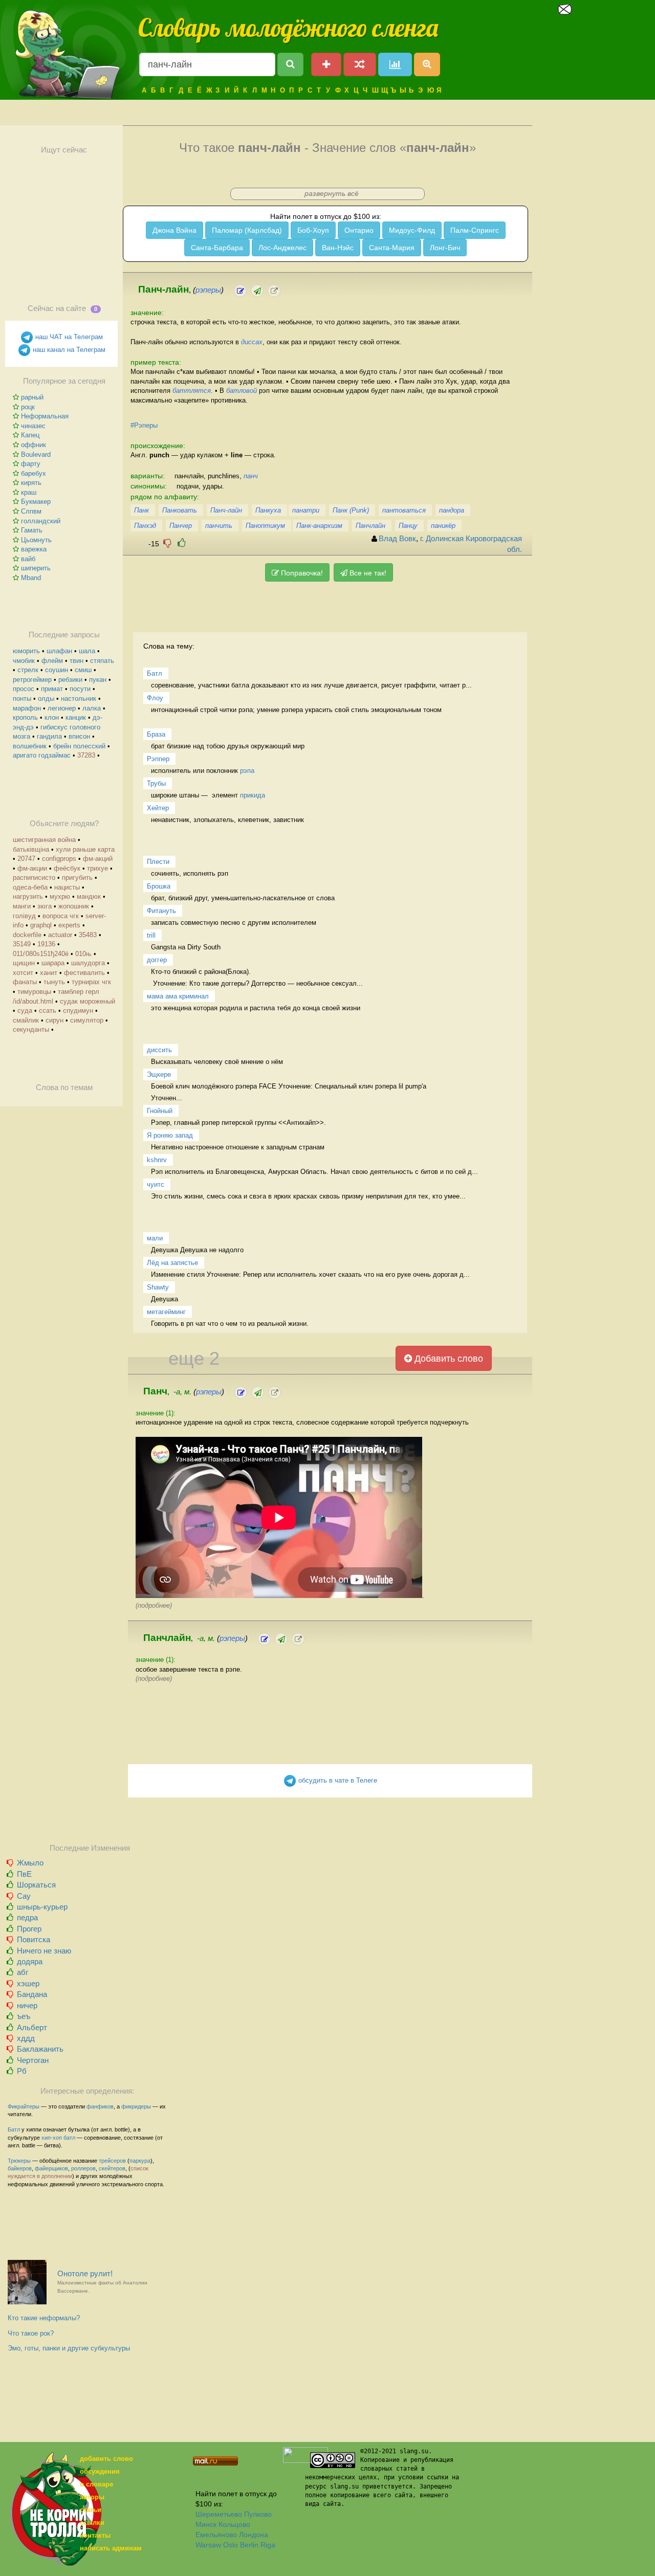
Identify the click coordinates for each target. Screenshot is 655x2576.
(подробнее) (154, 1605)
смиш (83, 670)
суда (25, 1011)
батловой (242, 391)
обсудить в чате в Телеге (337, 1780)
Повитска (34, 1939)
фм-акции (32, 868)
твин (77, 661)
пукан (98, 680)
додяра (30, 1961)
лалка (92, 708)
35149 (22, 944)
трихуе (97, 868)
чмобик (24, 661)
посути (80, 689)
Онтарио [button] (359, 230)
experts (69, 925)
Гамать (32, 530)
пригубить (77, 878)
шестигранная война (44, 840)
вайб (28, 559)
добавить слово (106, 2459)
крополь (25, 717)
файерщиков (51, 2168)
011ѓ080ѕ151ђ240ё (41, 954)
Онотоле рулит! (102, 2282)
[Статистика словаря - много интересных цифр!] (395, 64)
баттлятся (192, 391)
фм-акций (98, 859)
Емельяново (216, 2535)
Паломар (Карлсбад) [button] (247, 230)
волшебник (30, 746)
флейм (52, 661)
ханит (49, 973)
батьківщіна (31, 849)
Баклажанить (40, 2049)
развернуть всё (332, 193)
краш (29, 492)
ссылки (92, 2523)
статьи (91, 2510)
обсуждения (100, 2471)
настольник (79, 698)
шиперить (36, 568)
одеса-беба (30, 887)
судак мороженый (88, 1001)
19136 (46, 944)
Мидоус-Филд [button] (412, 230)
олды (46, 698)
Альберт (32, 2027)
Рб (22, 2071)
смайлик (26, 1020)
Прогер (29, 1929)
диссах (252, 342)
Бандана (32, 1994)
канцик (76, 717)
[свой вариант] (257, 291)
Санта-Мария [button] (392, 248)
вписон (79, 736)
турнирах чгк (91, 982)
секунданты (31, 1029)
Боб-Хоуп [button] (313, 230)
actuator (60, 935)
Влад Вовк (397, 539)
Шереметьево (219, 2514)
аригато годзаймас (42, 755)
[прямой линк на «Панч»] (275, 1393)
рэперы (208, 290)
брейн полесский (79, 746)
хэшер (28, 1983)
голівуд (24, 916)
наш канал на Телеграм (68, 350)
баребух (34, 473)
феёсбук (67, 868)
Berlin (249, 2545)
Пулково (258, 2514)
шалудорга (88, 963)
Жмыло (30, 1863)
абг (23, 1972)
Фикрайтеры (24, 2106)
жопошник (74, 906)
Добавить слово (447, 1359)
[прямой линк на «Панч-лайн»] (274, 291)
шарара (53, 963)
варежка (34, 549)
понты (22, 698)
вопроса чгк (61, 916)
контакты (95, 2535)
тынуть (54, 982)
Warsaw (208, 2545)
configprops (59, 859)
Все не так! (367, 573)
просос (24, 689)
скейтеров (112, 2168)
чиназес (33, 426)
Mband (31, 578)
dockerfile (27, 935)
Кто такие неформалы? (44, 2318)
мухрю (60, 896)
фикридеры (136, 2106)
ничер (27, 2005)
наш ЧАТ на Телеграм (68, 337)
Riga (268, 2545)
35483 (88, 935)
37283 (86, 755)
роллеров (83, 2168)
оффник (34, 445)
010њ (83, 954)
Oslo (231, 2545)
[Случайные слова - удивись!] (360, 64)
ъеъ (24, 2016)
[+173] (182, 543)
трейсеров (112, 2161)
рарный (32, 397)
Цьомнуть (36, 540)
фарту (31, 464)
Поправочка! (301, 573)
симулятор (87, 1020)
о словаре (96, 2484)
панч (251, 476)
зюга (45, 906)
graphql (41, 925)
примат (52, 689)
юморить (26, 651)
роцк (28, 407)
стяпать (102, 661)
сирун (54, 1020)
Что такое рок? (31, 2333)
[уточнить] (240, 291)
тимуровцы (34, 992)
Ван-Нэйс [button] (338, 248)
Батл (14, 2129)
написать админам (111, 2548)
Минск (206, 2524)
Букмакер (36, 502)
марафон (27, 708)
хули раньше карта (85, 849)
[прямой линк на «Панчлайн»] (298, 1639)
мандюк (89, 896)
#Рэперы (144, 425)
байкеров (20, 2168)
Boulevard (36, 454)
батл (69, 2138)
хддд (26, 2038)
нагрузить (28, 896)
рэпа (247, 771)
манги (22, 906)
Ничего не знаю (44, 1951)
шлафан (59, 651)
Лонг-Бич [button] (445, 248)
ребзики (70, 680)
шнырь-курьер (42, 1907)
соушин (57, 670)
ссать (48, 1011)
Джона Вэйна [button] (174, 230)
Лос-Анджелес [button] (282, 248)
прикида (253, 795)
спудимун (78, 1011)
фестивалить (84, 973)
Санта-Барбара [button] (217, 248)
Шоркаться (36, 1885)
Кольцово (234, 2524)
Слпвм (31, 511)
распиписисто (34, 878)
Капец (30, 435)
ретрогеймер (32, 680)
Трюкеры (19, 2161)
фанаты (25, 982)
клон (52, 717)
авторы (92, 2497)
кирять (31, 483)
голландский (41, 521)
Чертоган (33, 2060)
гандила (49, 736)
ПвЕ (24, 1874)
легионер (62, 708)
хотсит (23, 973)
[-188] (167, 543)
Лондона (254, 2535)
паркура (140, 2161)
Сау (24, 1896)
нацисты (67, 887)
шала (87, 651)
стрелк (28, 670)
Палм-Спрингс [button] (475, 230)
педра (27, 1917)
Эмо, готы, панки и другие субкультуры (69, 2348)
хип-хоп (52, 2138)
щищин (24, 963)
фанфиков (100, 2106)
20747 (26, 859)
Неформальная (45, 416)
